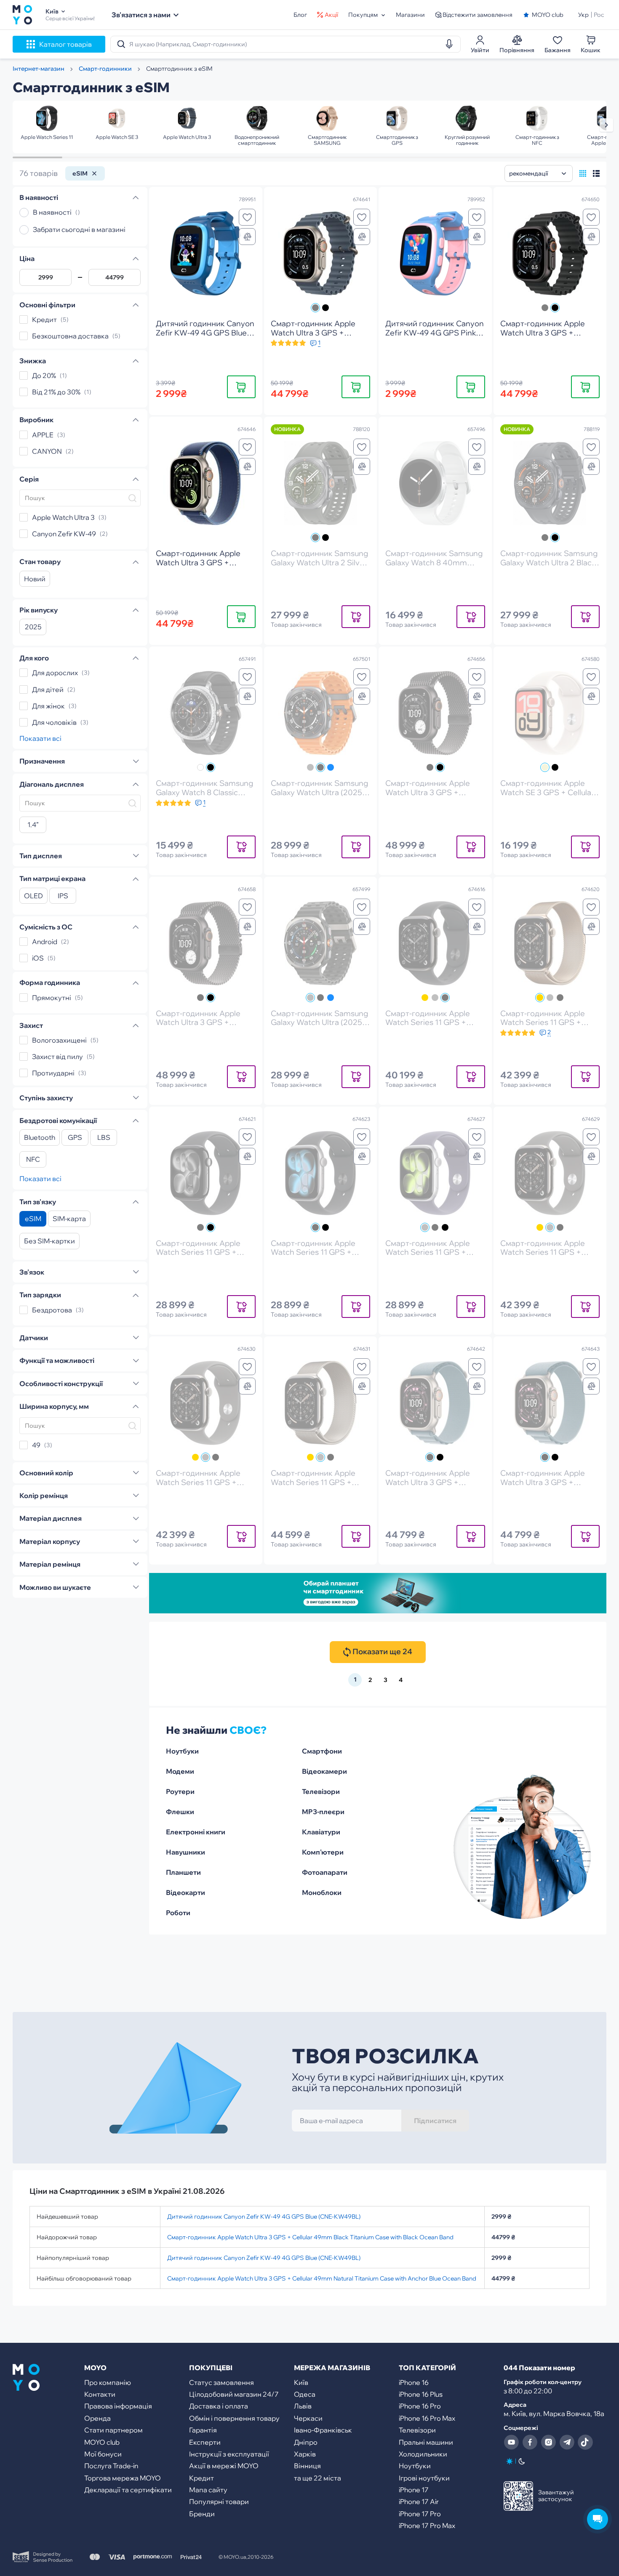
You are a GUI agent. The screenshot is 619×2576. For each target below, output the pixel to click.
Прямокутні (52, 998)
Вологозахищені (59, 1040)
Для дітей (48, 689)
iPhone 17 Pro (420, 2514)
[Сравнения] (247, 237)
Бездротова (52, 1310)
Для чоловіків (54, 722)
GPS (75, 1138)
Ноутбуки (182, 1751)
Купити (241, 387)
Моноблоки (322, 1892)
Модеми (180, 1771)
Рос (599, 15)
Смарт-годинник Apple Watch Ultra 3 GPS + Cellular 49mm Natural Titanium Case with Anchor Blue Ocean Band (322, 2278)
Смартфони (322, 1751)
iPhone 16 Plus (421, 2394)
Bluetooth (40, 1138)
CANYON (47, 451)
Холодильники (423, 2454)
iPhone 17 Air (419, 2501)
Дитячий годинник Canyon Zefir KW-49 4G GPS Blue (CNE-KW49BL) (264, 2217)
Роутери (180, 1791)
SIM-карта (69, 1219)
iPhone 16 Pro (420, 2406)
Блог (300, 15)
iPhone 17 (414, 2490)
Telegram (567, 2442)
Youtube (511, 2442)
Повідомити (356, 616)
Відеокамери (324, 1771)
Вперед (606, 125)
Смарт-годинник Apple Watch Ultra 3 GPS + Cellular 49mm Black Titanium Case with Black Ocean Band (310, 2237)
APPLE (43, 435)
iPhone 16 (414, 2382)
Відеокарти (185, 1892)
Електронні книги (196, 1832)
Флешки (180, 1812)
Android (45, 942)
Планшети (183, 1872)
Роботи (178, 1913)
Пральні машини (426, 2442)
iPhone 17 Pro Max (427, 2525)
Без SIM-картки (49, 1241)
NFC (33, 1160)
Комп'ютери (323, 1852)
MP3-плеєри (323, 1812)
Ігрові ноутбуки (424, 2478)
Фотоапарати (325, 1872)
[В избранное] (247, 217)
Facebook (530, 2442)
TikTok (585, 2442)
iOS (38, 958)
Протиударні (53, 1073)
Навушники (185, 1852)
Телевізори (321, 1791)
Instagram (548, 2442)
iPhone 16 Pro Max (427, 2418)
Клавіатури (321, 1832)
